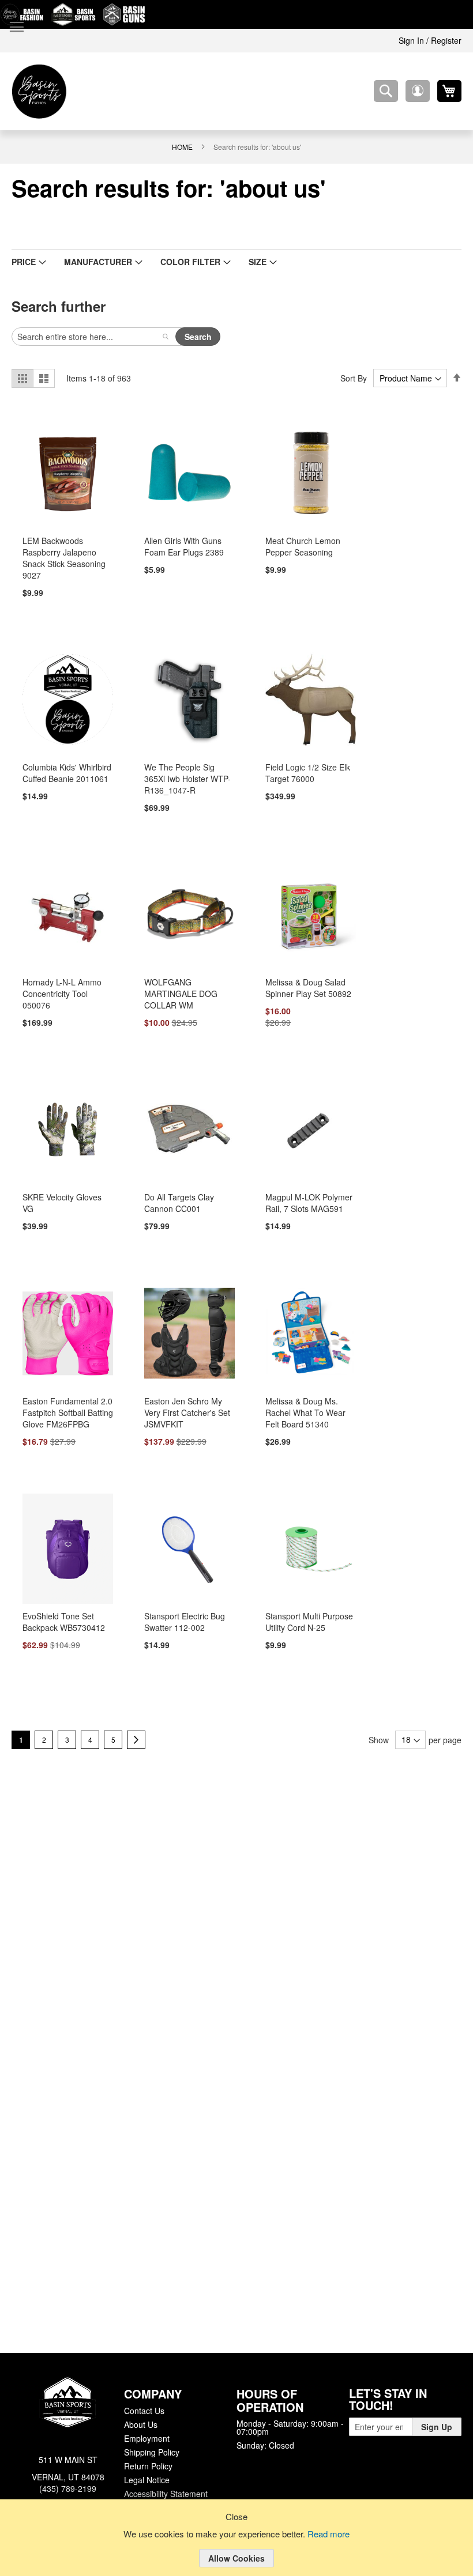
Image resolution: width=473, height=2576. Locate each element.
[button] (418, 91)
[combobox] (386, 91)
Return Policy (148, 2465)
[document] (236, 2547)
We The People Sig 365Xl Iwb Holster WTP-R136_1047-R (188, 779)
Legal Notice (146, 2479)
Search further (57, 306)
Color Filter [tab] (179, 262)
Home (182, 146)
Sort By (356, 378)
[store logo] (39, 91)
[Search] (166, 337)
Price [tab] (23, 262)
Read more (331, 2535)
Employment (147, 2437)
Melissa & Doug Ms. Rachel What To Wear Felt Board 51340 (311, 1415)
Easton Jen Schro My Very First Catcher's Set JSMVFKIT (185, 1415)
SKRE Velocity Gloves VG (67, 1199)
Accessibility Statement (166, 2492)
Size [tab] (242, 262)
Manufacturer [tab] (93, 262)
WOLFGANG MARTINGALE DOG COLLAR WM (178, 995)
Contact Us (144, 2409)
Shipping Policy (151, 2451)
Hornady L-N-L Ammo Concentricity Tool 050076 (61, 995)
